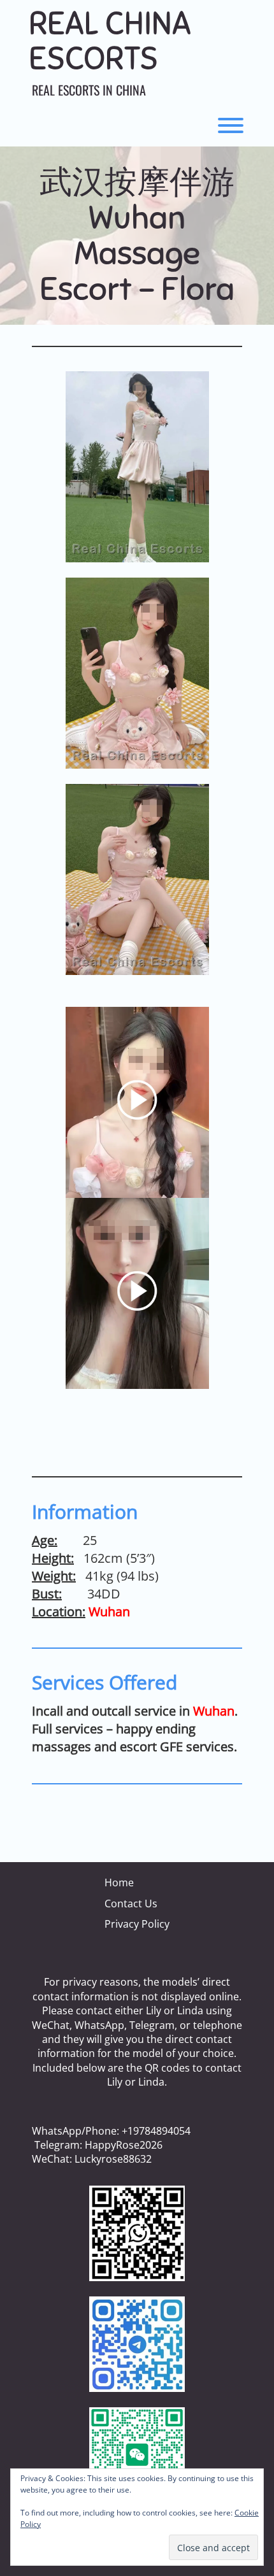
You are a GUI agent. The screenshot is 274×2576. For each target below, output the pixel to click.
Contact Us (131, 1904)
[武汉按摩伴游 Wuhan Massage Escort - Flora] (137, 467)
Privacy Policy (137, 1924)
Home (119, 1882)
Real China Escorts (110, 41)
